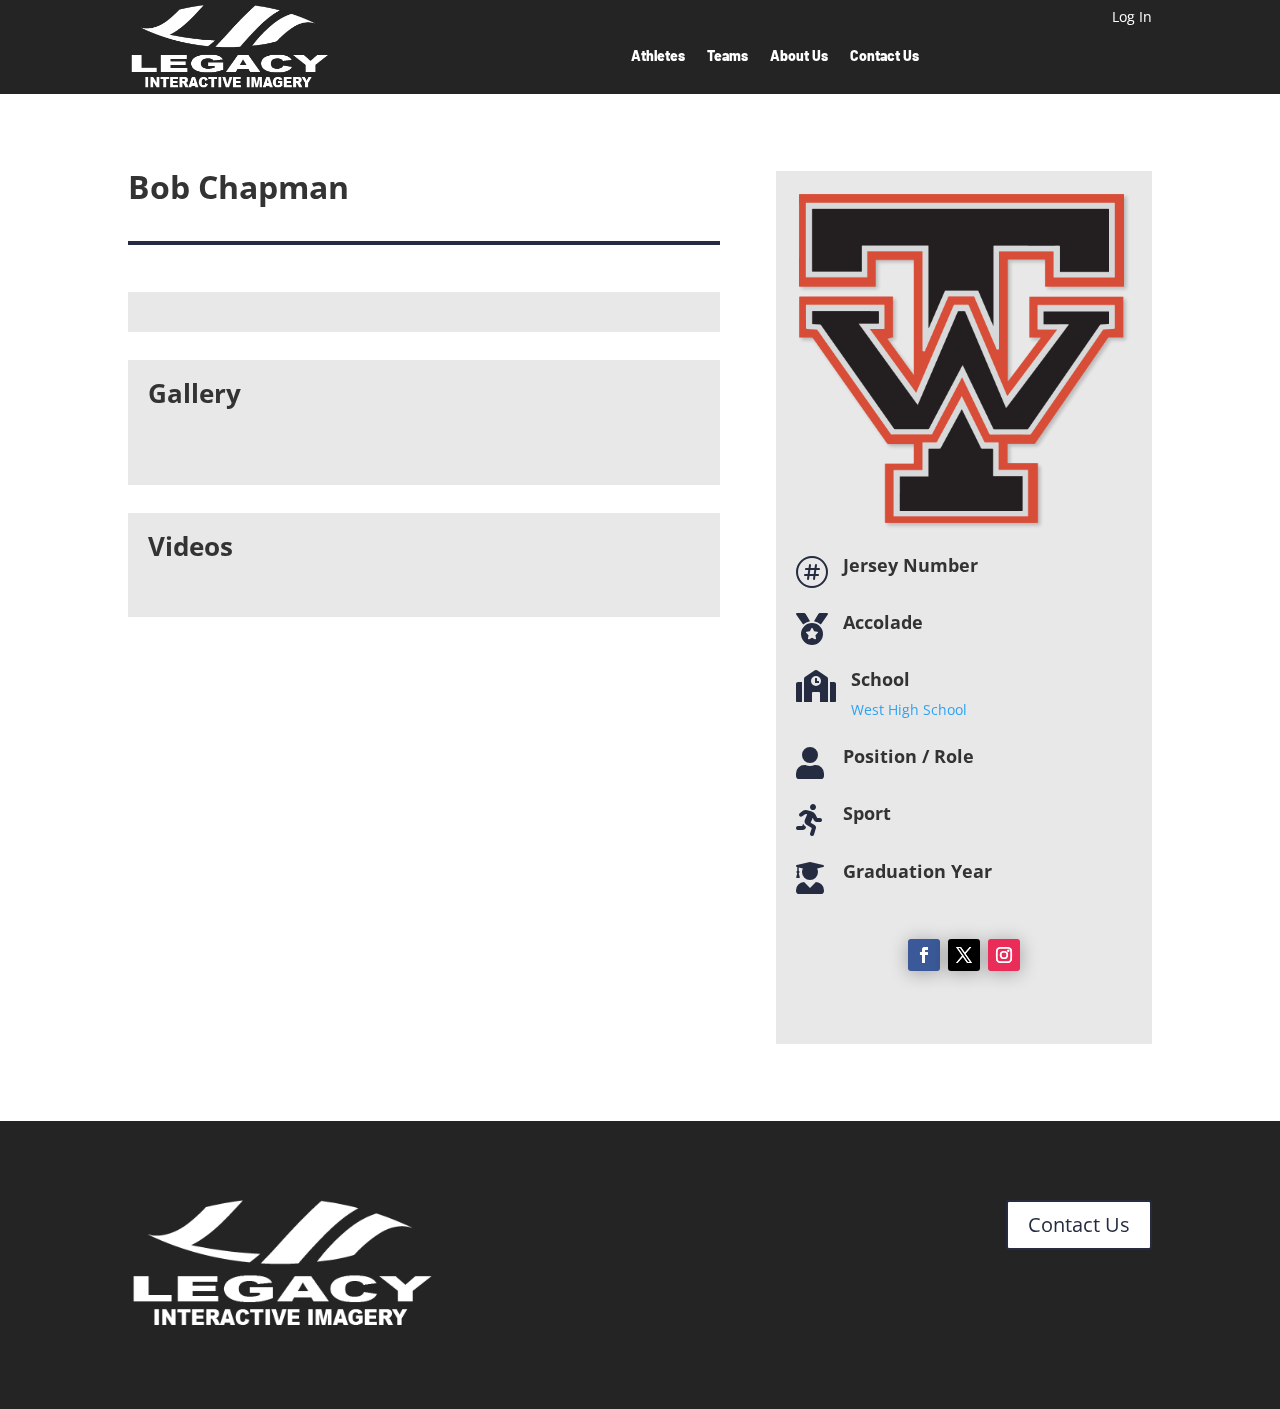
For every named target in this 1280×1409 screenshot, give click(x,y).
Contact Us (884, 56)
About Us (799, 56)
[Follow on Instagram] (1004, 955)
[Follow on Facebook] (924, 955)
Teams (727, 56)
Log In (1132, 18)
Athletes (658, 56)
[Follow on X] (964, 955)
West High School (909, 709)
